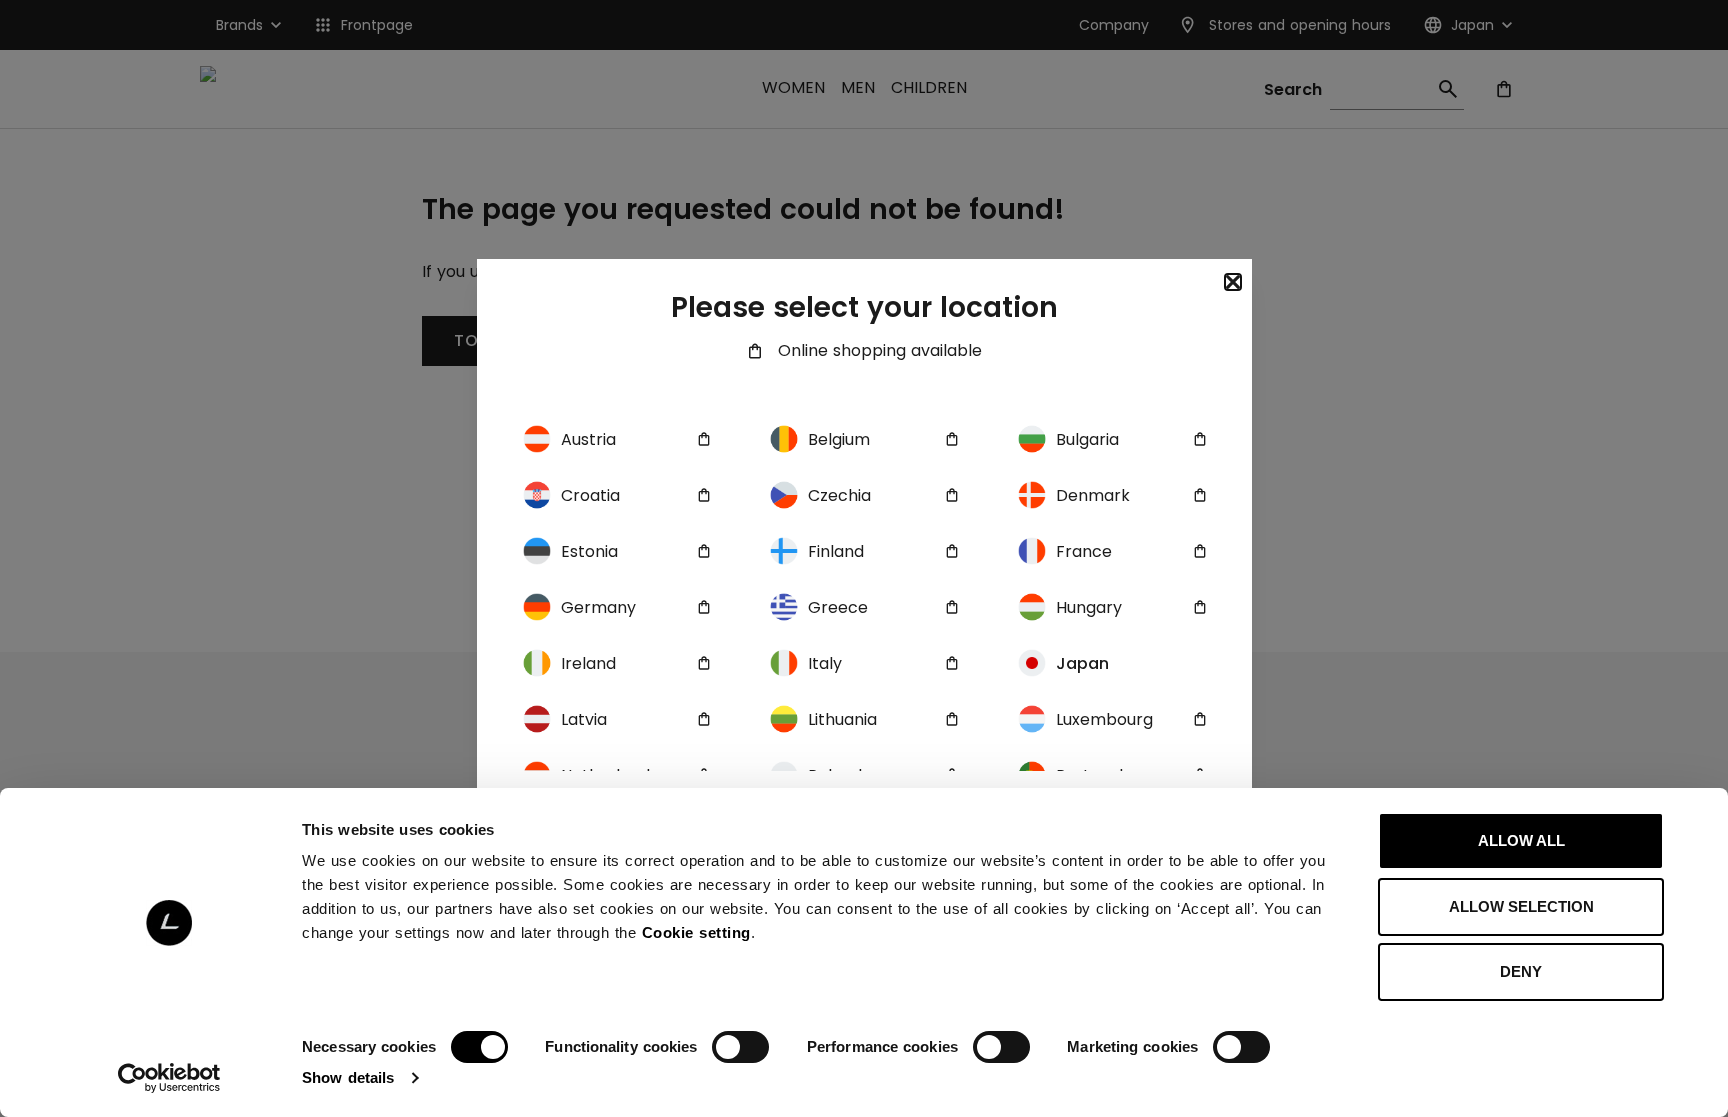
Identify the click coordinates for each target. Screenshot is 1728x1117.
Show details (348, 1077)
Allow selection (1521, 906)
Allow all (1521, 840)
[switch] (740, 1047)
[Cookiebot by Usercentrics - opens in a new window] (169, 1078)
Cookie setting (696, 932)
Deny (1521, 971)
